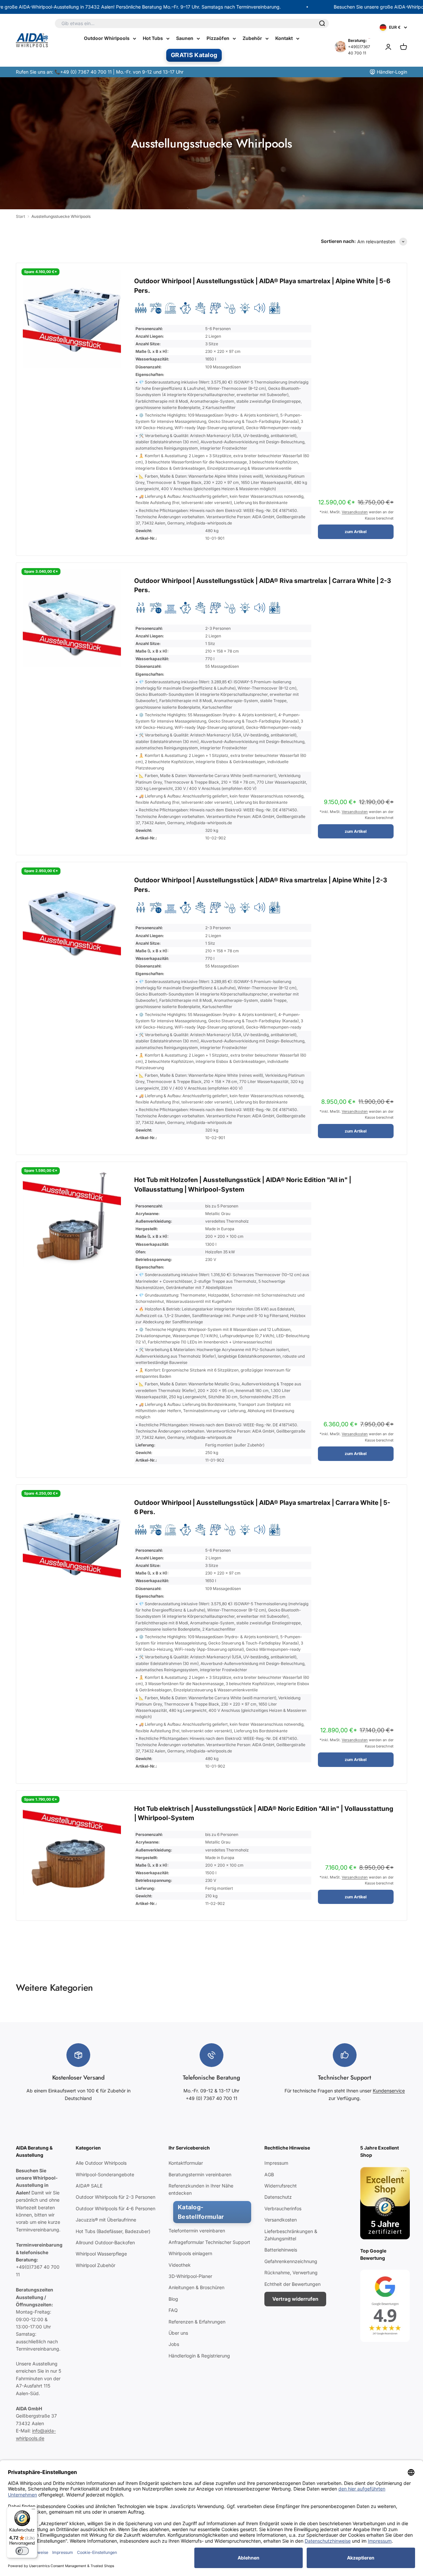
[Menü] (33, 2511)
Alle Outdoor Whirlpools (101, 2163)
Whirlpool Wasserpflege (101, 2254)
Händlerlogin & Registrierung (199, 2356)
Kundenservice (389, 2091)
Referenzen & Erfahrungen (197, 2322)
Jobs (174, 2344)
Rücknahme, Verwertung (291, 2272)
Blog (173, 2299)
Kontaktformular (186, 2163)
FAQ (173, 2310)
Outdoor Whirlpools (107, 38)
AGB (269, 2174)
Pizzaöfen (218, 38)
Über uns (178, 2333)
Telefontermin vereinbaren (197, 2231)
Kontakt (284, 38)
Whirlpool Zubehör (96, 2265)
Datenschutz (278, 2197)
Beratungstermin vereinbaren (200, 2174)
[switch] (22, 2551)
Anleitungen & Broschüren (196, 2287)
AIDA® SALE (89, 2186)
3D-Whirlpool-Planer (190, 2276)
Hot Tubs (153, 38)
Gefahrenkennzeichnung (291, 2261)
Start (20, 216)
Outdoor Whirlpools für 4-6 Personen (115, 2208)
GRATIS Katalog (194, 55)
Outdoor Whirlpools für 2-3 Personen (115, 2197)
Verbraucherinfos (283, 2208)
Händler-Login (392, 72)
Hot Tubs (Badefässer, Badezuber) (113, 2231)
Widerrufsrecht (281, 2186)
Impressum (276, 2163)
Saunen (185, 38)
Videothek (180, 2265)
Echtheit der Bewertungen (292, 2284)
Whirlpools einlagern (190, 2253)
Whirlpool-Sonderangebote (105, 2174)
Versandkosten (355, 512)
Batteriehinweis (281, 2250)
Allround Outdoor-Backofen (105, 2242)
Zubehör (252, 38)
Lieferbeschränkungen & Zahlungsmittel (291, 2235)
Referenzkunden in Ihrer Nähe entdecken (201, 2189)
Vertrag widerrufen (295, 2299)
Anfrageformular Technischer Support (209, 2242)
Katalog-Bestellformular (201, 2212)
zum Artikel (356, 532)
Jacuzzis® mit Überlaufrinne (106, 2220)
